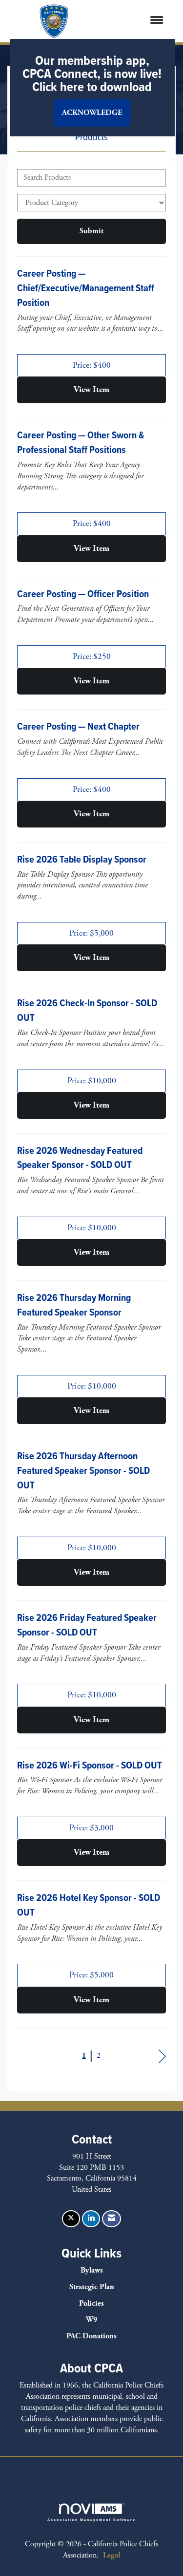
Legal (112, 2555)
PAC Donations (91, 2336)
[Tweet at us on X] (71, 2219)
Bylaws (92, 2270)
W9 (91, 2320)
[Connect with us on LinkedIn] (91, 2219)
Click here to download (92, 87)
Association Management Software (91, 2520)
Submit (91, 231)
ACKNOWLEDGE (92, 113)
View (91, 390)
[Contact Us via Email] (112, 2219)
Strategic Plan (92, 2287)
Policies (91, 2303)
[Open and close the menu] (137, 21)
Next (162, 2057)
